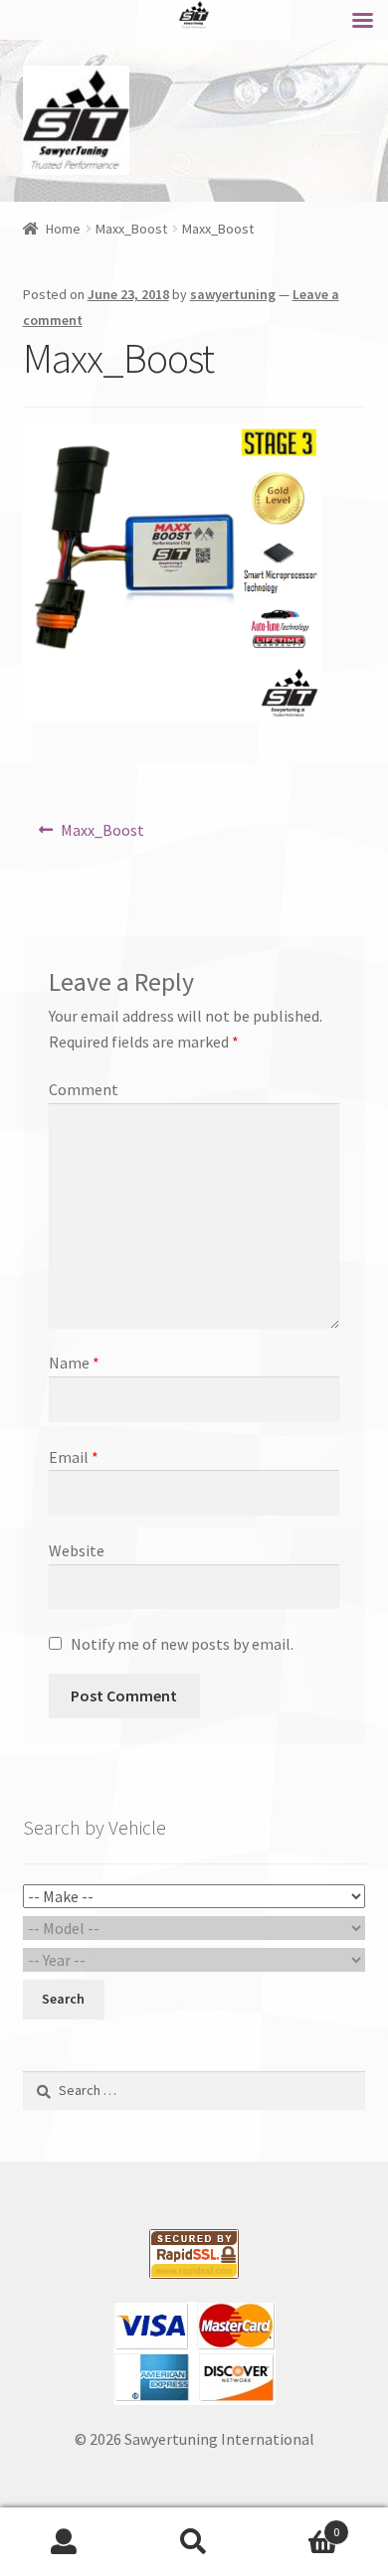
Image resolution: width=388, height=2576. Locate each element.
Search (194, 2542)
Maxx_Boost (131, 229)
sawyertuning (233, 294)
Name (74, 1363)
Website (77, 1550)
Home (63, 229)
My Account (65, 2542)
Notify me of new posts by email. (182, 1644)
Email (74, 1457)
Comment (84, 1089)
